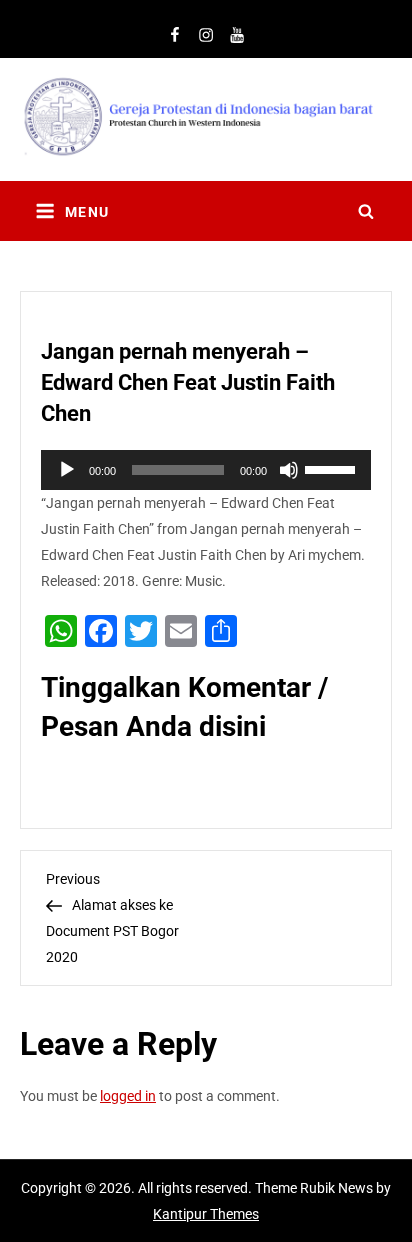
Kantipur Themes (206, 1214)
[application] (206, 470)
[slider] (333, 468)
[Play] (67, 470)
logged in (128, 1096)
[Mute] (289, 470)
